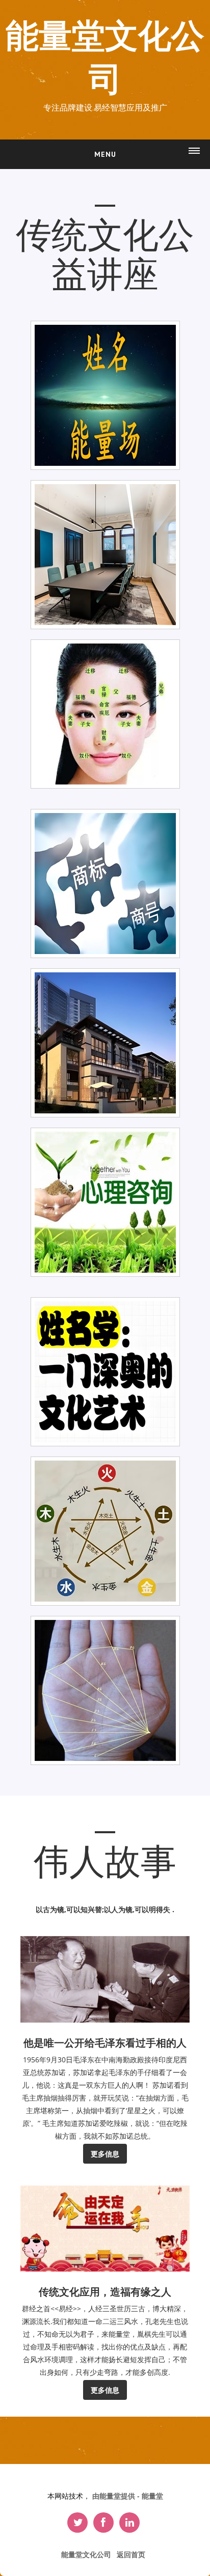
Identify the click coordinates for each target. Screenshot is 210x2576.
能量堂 (152, 2496)
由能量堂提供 (115, 2496)
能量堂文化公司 (105, 58)
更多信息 (105, 2154)
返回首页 (131, 2554)
